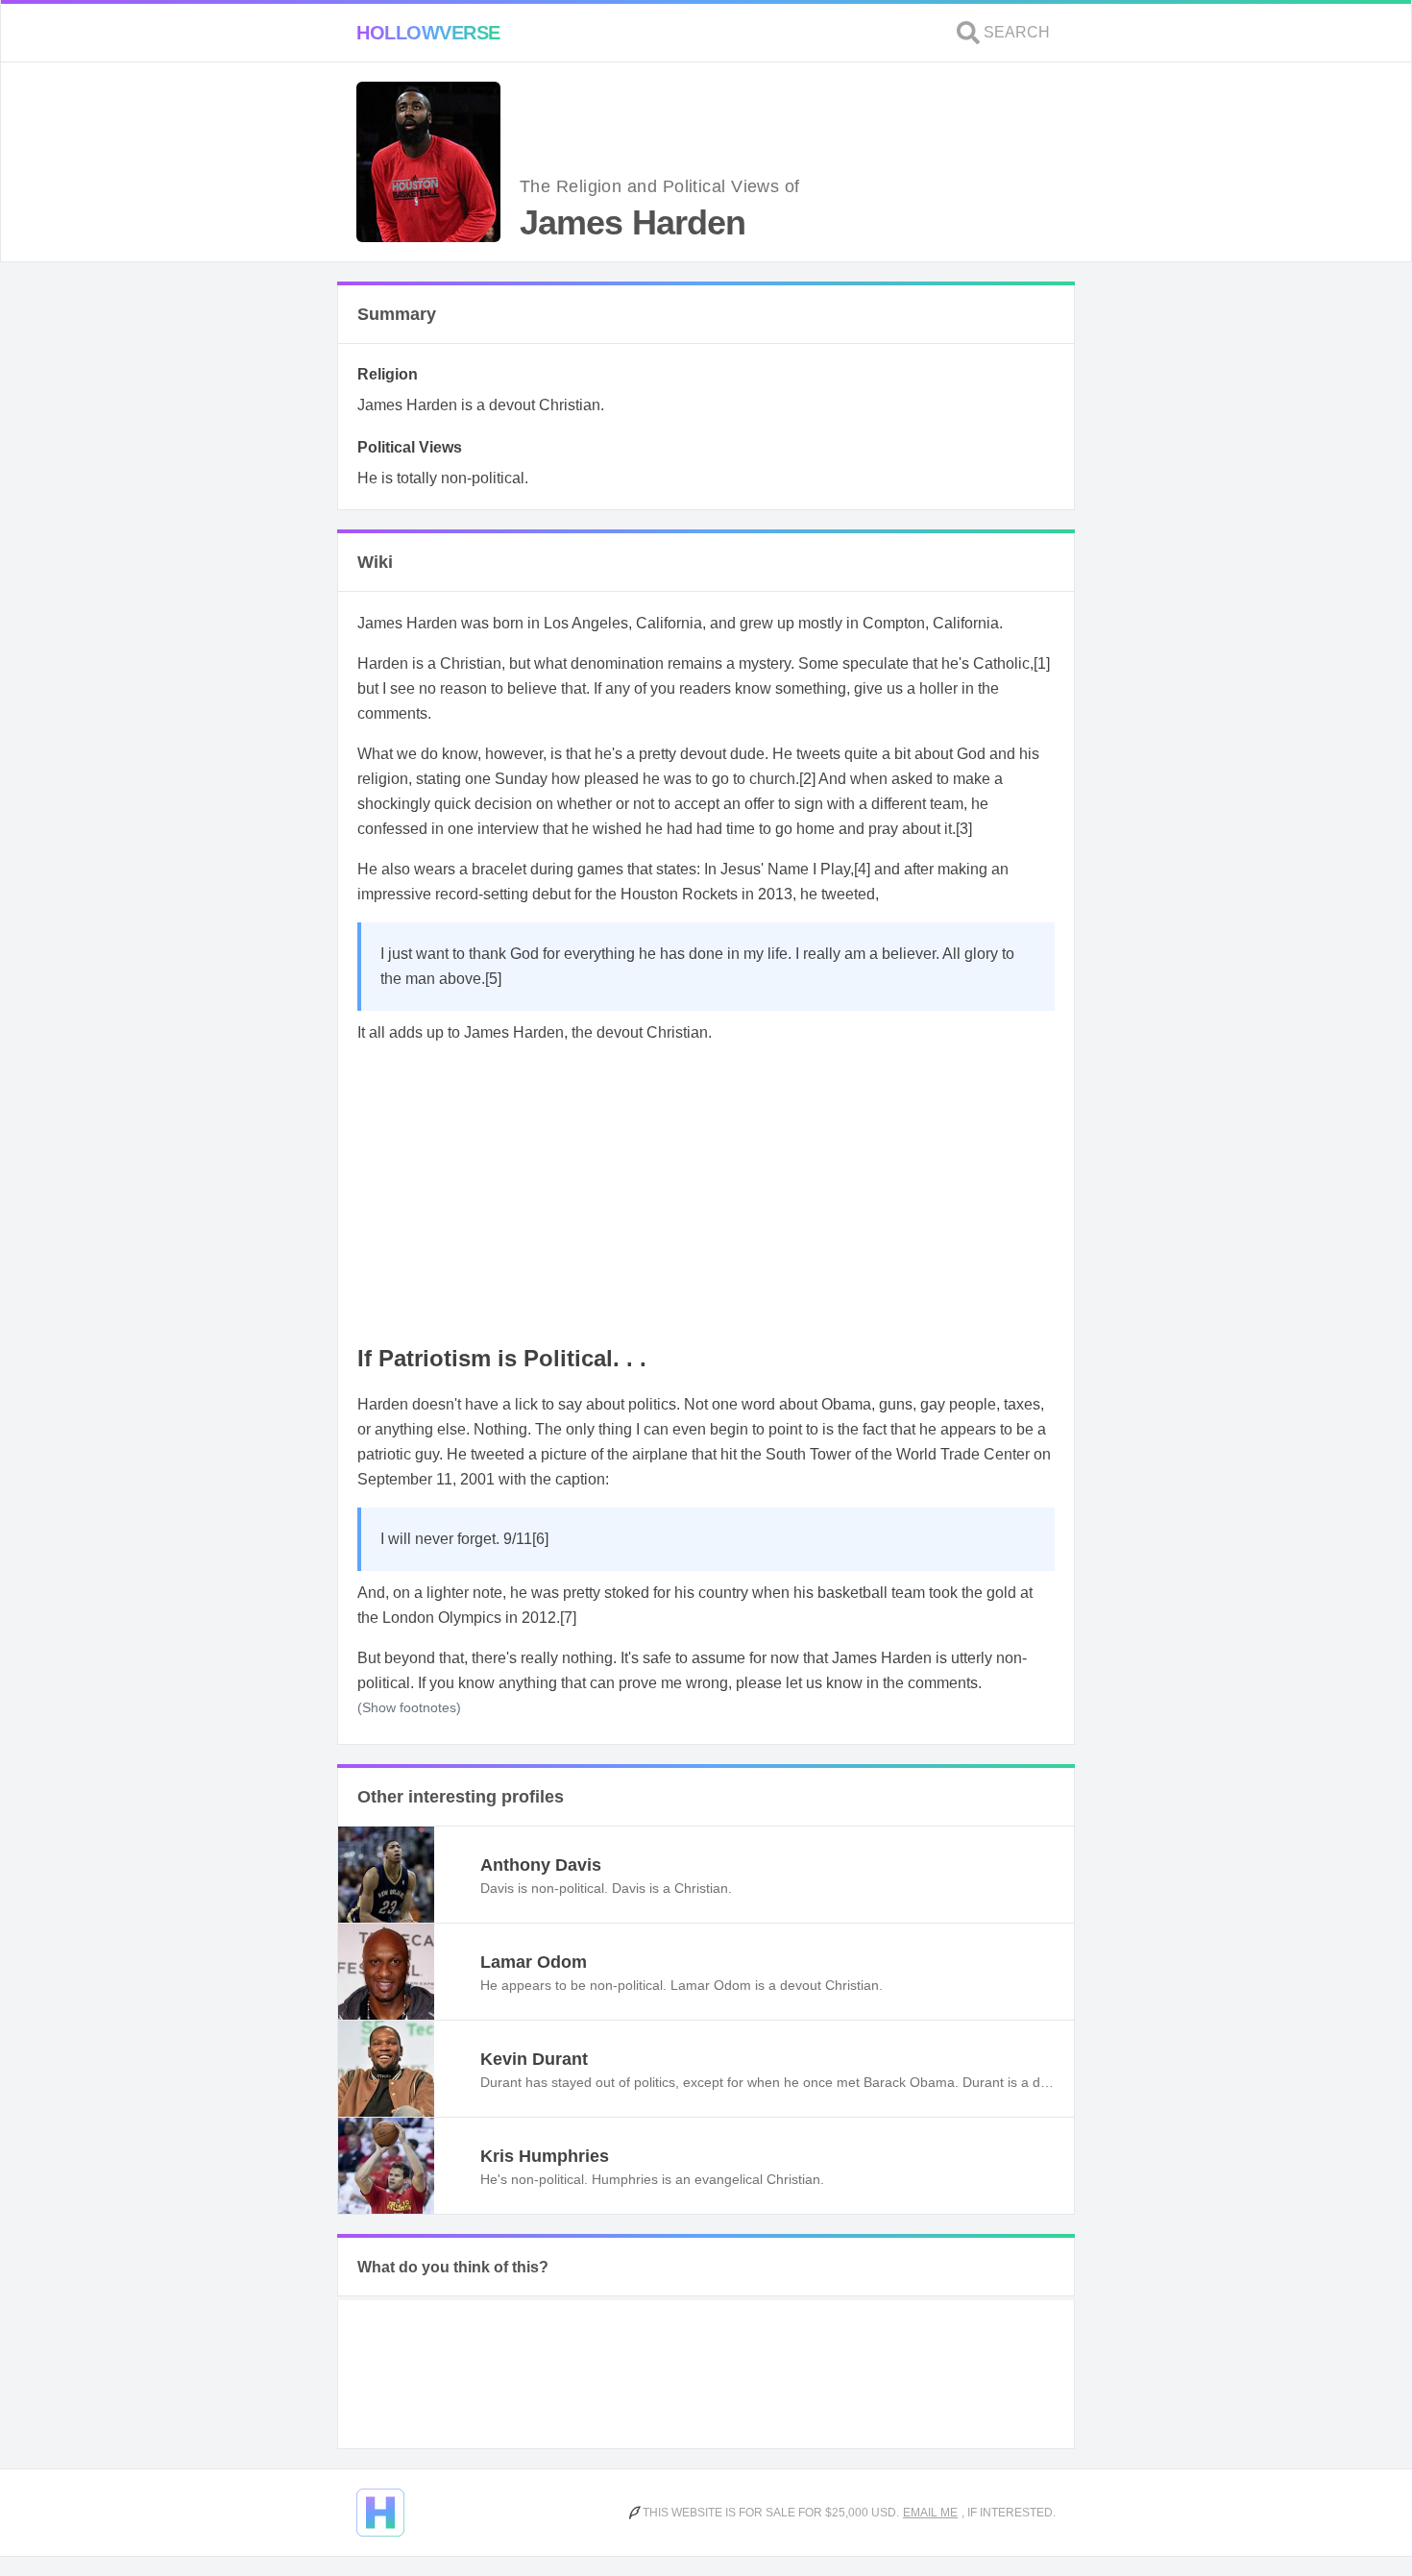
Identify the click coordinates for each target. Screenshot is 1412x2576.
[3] (964, 829)
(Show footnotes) (409, 1707)
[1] (1042, 663)
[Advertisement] (706, 1195)
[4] (862, 869)
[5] (493, 979)
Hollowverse (428, 33)
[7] (568, 1618)
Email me (930, 2513)
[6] (540, 1539)
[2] (807, 779)
